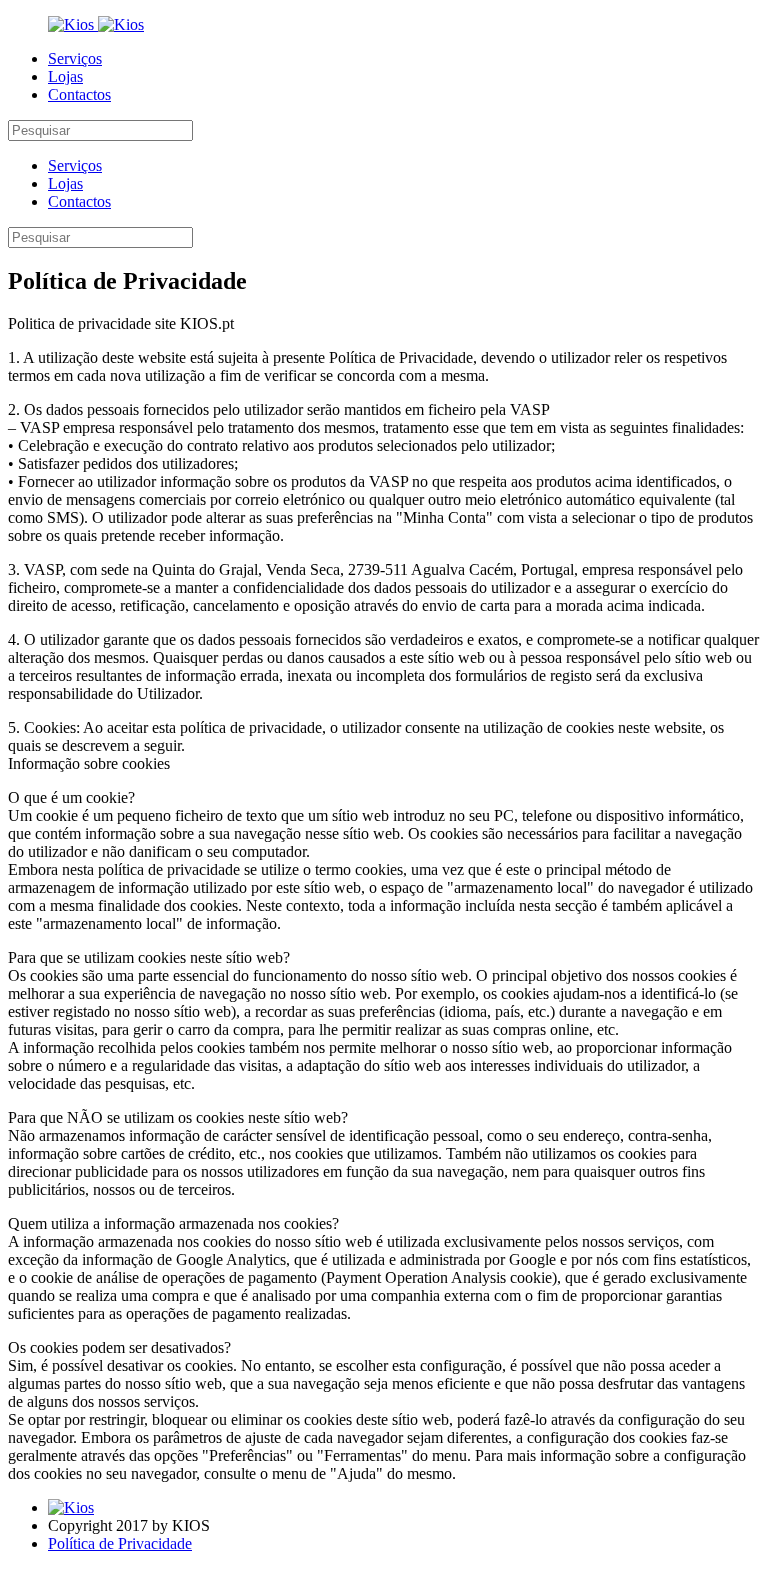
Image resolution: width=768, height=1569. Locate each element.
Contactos (79, 94)
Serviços (75, 58)
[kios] (73, 24)
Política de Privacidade (120, 1543)
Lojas (65, 76)
